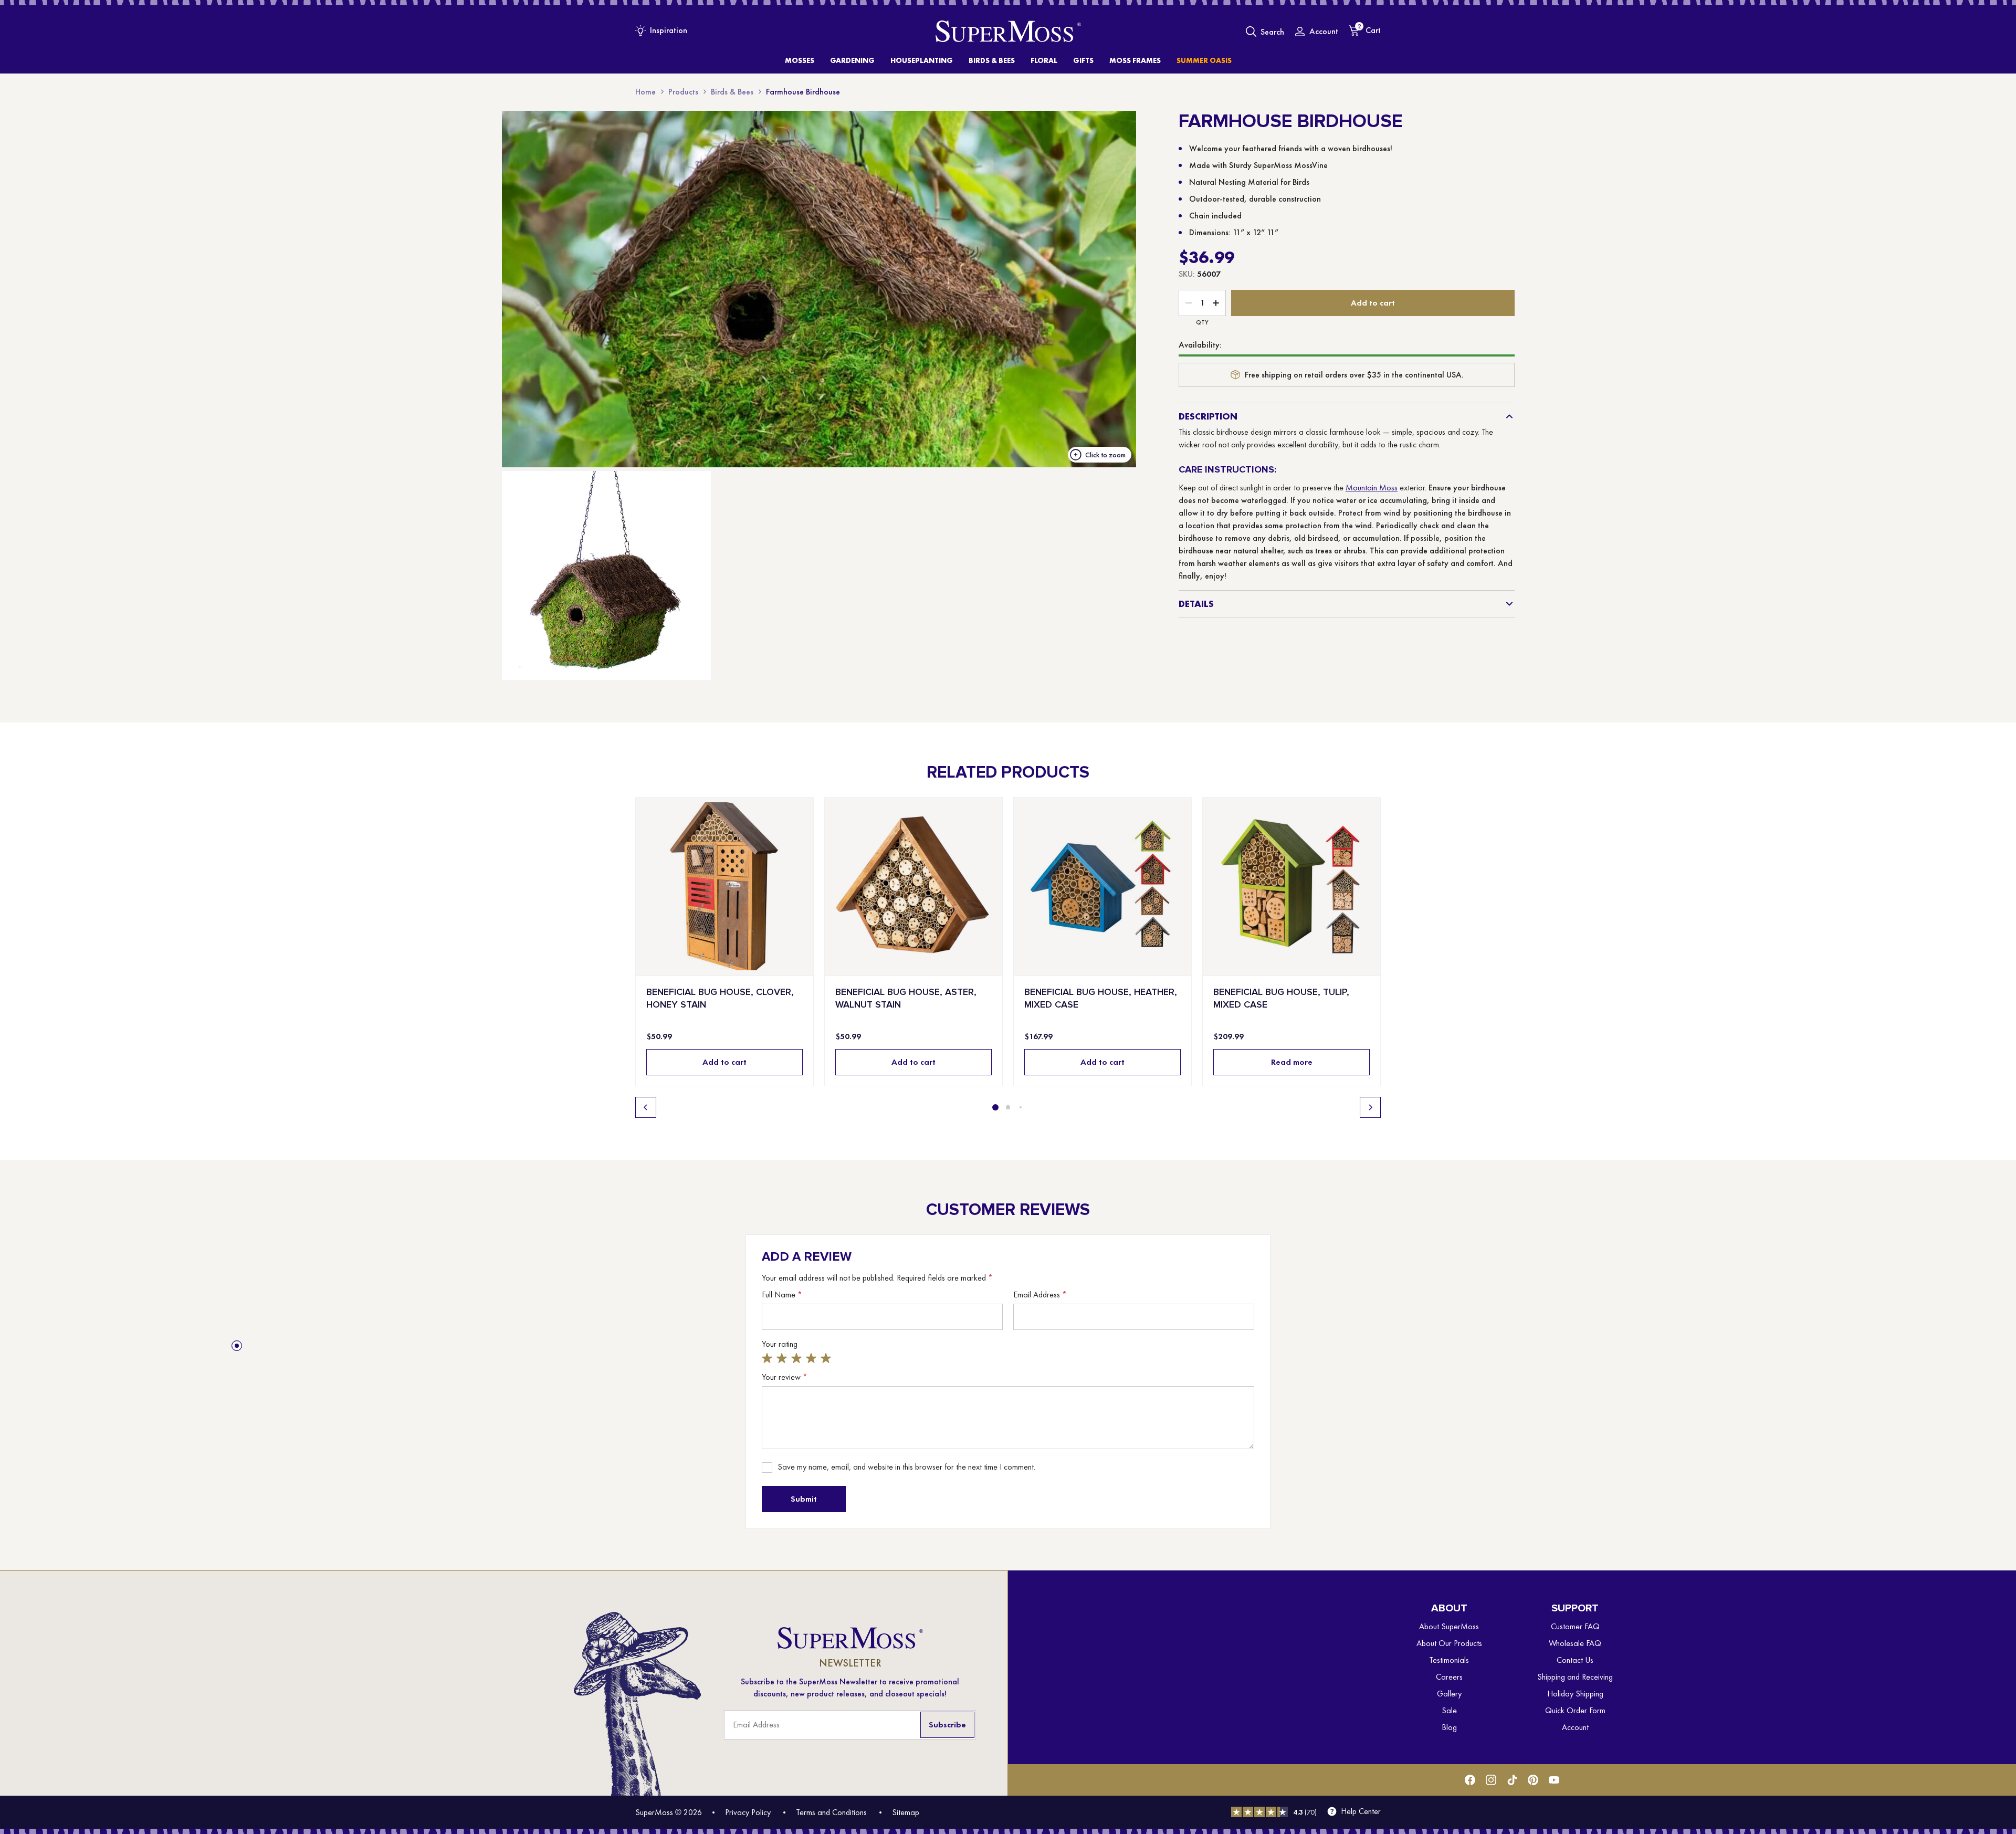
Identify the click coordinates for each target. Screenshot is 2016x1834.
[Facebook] (1470, 1780)
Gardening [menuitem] (852, 60)
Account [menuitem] (1575, 1727)
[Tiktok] (1512, 1780)
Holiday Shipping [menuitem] (1575, 1694)
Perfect (827, 1358)
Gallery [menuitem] (1449, 1694)
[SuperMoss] (1008, 32)
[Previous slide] (646, 1107)
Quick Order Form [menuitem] (1575, 1710)
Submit (804, 1499)
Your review (785, 1377)
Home (645, 92)
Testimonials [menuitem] (1449, 1660)
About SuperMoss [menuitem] (1449, 1626)
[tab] (995, 1107)
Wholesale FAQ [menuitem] (1575, 1643)
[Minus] (1189, 303)
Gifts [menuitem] (1083, 60)
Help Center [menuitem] (1361, 1811)
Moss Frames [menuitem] (1135, 60)
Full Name (782, 1295)
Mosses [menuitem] (800, 60)
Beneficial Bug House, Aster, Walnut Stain (906, 998)
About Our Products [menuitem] (1449, 1643)
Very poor (769, 1358)
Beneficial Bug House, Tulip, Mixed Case (1281, 998)
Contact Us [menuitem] (1575, 1660)
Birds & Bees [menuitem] (992, 60)
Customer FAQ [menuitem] (1575, 1626)
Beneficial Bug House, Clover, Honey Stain (720, 998)
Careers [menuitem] (1449, 1677)
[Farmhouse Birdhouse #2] (606, 575)
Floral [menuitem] (1044, 60)
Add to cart (1373, 303)
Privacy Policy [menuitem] (748, 1812)
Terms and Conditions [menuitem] (831, 1812)
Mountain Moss (1372, 488)
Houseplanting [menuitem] (922, 60)
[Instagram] (1491, 1780)
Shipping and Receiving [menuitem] (1575, 1677)
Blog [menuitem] (1449, 1727)
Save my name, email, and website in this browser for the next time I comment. (906, 1467)
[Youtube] (1554, 1780)
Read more (1292, 1062)
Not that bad (783, 1358)
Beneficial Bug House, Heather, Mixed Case (1101, 998)
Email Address (1040, 1295)
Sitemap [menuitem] (906, 1812)
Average (798, 1358)
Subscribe (947, 1725)
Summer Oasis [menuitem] (1204, 60)
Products (683, 92)
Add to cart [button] (724, 1062)
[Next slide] (1370, 1107)
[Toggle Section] (1509, 416)
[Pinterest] (1533, 1780)
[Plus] (1216, 303)
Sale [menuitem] (1449, 1710)
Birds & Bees (732, 92)
